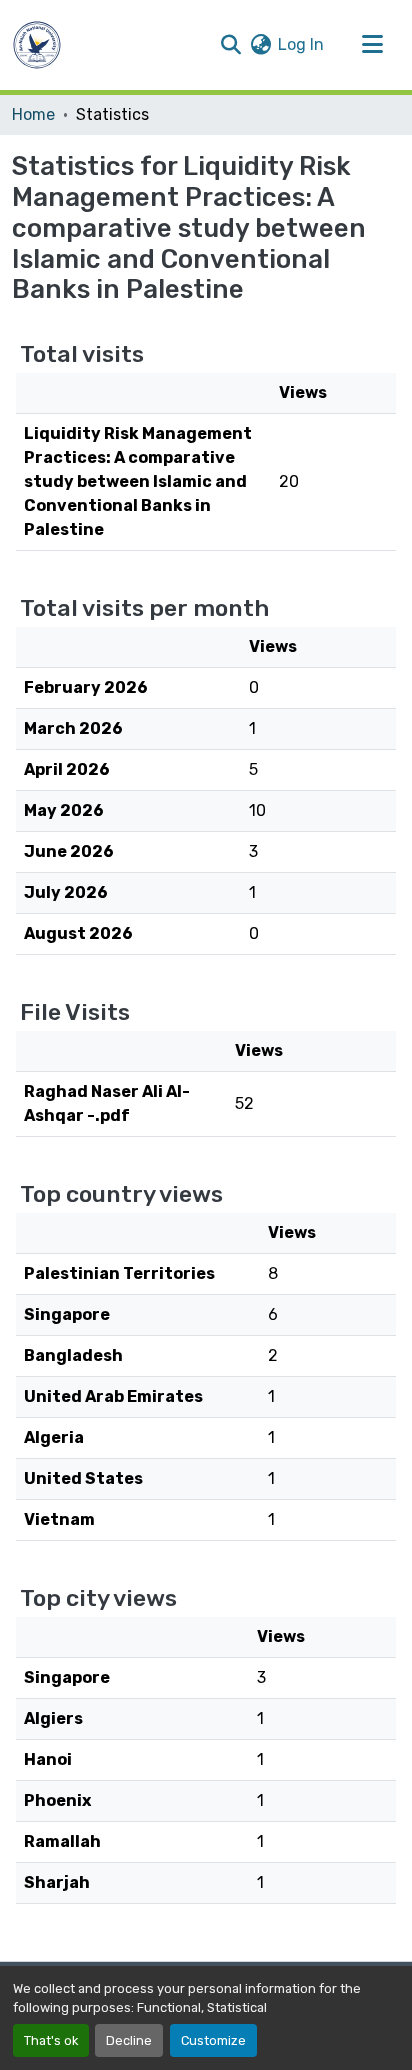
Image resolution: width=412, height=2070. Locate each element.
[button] (37, 45)
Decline (129, 2040)
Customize (213, 2040)
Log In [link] (301, 44)
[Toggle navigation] (372, 45)
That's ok (51, 2040)
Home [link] (33, 114)
